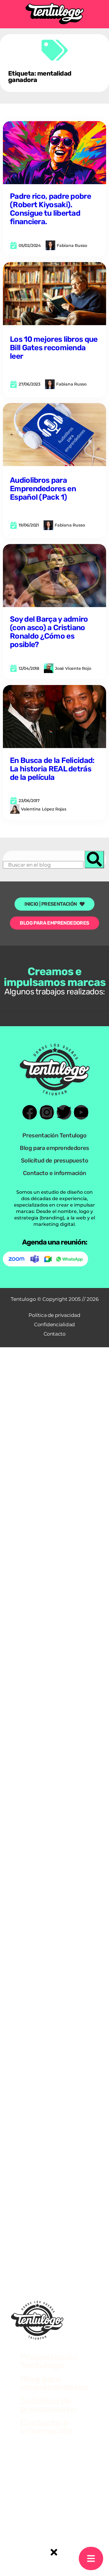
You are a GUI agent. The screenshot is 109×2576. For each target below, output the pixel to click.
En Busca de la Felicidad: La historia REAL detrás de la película (52, 769)
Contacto (55, 1334)
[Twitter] (64, 1112)
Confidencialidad (54, 1324)
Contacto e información (54, 1173)
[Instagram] (47, 1112)
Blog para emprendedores (54, 1148)
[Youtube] (81, 1112)
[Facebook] (30, 1112)
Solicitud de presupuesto (54, 1160)
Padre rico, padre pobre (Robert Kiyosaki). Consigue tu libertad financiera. (50, 209)
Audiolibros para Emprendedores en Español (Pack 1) (43, 489)
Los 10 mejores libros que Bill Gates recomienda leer (54, 348)
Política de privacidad (54, 1315)
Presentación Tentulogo (54, 1135)
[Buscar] (94, 860)
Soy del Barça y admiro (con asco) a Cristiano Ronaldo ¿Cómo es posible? (49, 632)
